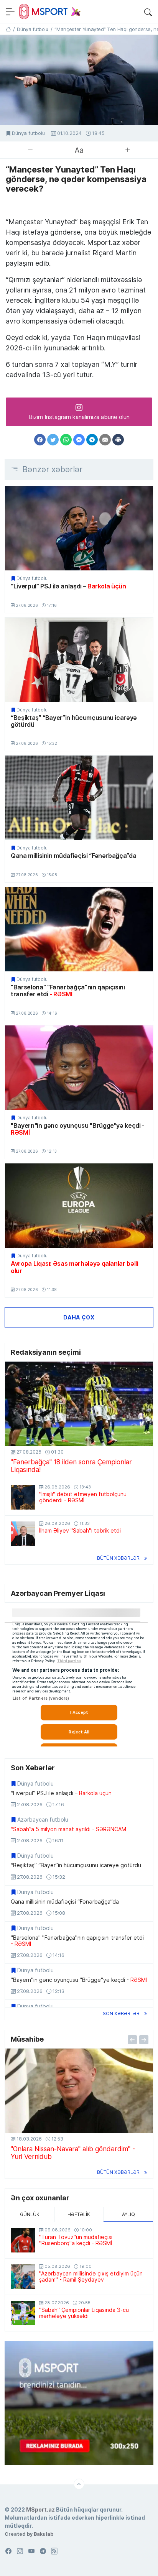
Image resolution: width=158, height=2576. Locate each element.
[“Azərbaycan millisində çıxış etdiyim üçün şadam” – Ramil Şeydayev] (23, 2277)
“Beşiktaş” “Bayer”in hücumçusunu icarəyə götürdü (74, 721)
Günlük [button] (30, 2214)
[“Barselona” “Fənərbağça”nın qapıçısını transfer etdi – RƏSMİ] (79, 929)
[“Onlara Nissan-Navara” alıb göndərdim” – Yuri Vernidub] (79, 2091)
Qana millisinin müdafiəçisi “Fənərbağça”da (73, 856)
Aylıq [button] (128, 2214)
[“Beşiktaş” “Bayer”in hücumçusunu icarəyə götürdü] (79, 660)
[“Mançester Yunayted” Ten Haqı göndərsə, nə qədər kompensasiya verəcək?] (79, 80)
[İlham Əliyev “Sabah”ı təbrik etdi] (23, 1534)
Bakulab (44, 2534)
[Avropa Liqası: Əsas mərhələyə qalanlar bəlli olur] (79, 1206)
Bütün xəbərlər (118, 1558)
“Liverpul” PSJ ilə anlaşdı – (68, 586)
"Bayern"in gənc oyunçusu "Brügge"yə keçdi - (78, 1129)
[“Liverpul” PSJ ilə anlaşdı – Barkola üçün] (79, 528)
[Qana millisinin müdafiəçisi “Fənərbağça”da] (79, 798)
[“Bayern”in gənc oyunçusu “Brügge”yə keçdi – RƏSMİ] (79, 1068)
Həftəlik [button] (79, 2214)
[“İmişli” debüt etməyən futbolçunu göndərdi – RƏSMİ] (23, 1497)
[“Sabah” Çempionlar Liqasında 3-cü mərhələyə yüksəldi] (23, 2313)
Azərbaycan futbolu (43, 1820)
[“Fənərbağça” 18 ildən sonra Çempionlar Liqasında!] (79, 1404)
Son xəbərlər (121, 2013)
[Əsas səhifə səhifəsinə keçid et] (8, 29)
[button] (148, 11)
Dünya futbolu (28, 133)
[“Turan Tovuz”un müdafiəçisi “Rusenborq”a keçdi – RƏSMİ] (23, 2240)
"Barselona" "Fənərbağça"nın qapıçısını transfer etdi (68, 991)
